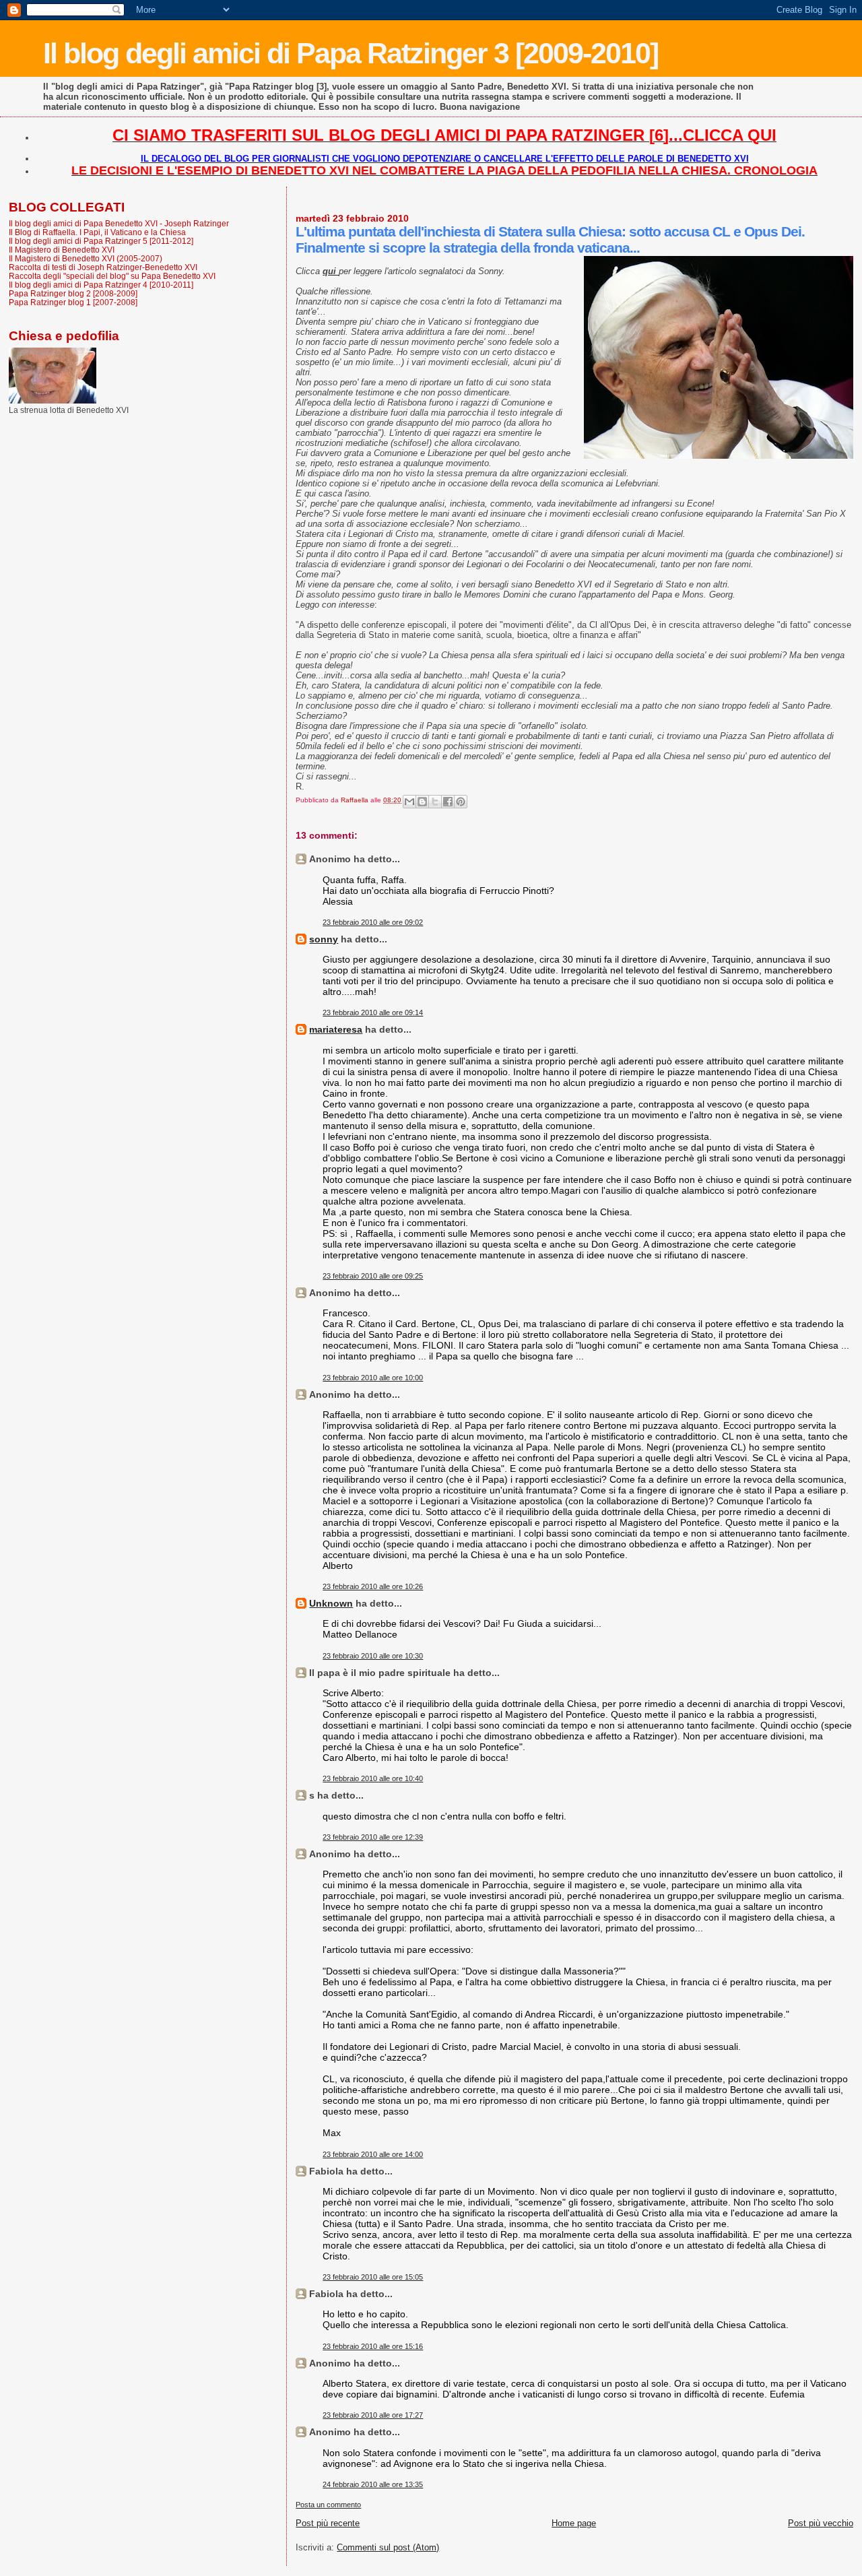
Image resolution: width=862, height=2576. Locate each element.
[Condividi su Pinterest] (461, 802)
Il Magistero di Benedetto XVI (62, 250)
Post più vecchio (821, 2523)
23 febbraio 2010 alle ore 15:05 (373, 2277)
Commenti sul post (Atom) (388, 2547)
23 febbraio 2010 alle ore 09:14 (373, 1012)
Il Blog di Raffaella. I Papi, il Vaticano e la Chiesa (97, 232)
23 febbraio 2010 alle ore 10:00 (373, 1378)
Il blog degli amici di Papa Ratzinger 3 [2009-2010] (351, 53)
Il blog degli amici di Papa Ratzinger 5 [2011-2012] (101, 241)
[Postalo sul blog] (422, 802)
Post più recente (328, 2523)
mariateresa (336, 1029)
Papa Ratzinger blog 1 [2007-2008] (73, 302)
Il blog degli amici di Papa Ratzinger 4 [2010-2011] (101, 285)
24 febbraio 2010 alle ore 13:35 (373, 2484)
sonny (324, 939)
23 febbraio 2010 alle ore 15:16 (373, 2346)
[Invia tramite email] (409, 802)
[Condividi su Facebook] (448, 802)
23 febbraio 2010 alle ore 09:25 (373, 1276)
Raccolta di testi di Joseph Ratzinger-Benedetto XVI (103, 267)
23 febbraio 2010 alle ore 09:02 (373, 922)
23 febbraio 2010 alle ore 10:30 (373, 1656)
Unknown (331, 1603)
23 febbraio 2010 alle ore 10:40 (373, 1778)
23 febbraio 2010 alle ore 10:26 (373, 1586)
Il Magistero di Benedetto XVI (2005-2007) (86, 258)
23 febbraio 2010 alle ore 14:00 (373, 2154)
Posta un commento (328, 2505)
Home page (574, 2523)
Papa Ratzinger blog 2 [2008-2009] (73, 293)
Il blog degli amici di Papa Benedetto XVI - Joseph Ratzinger (119, 223)
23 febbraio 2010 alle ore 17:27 (373, 2415)
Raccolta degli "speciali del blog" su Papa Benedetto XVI (112, 276)
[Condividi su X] (435, 802)
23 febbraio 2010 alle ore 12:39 (373, 1837)
